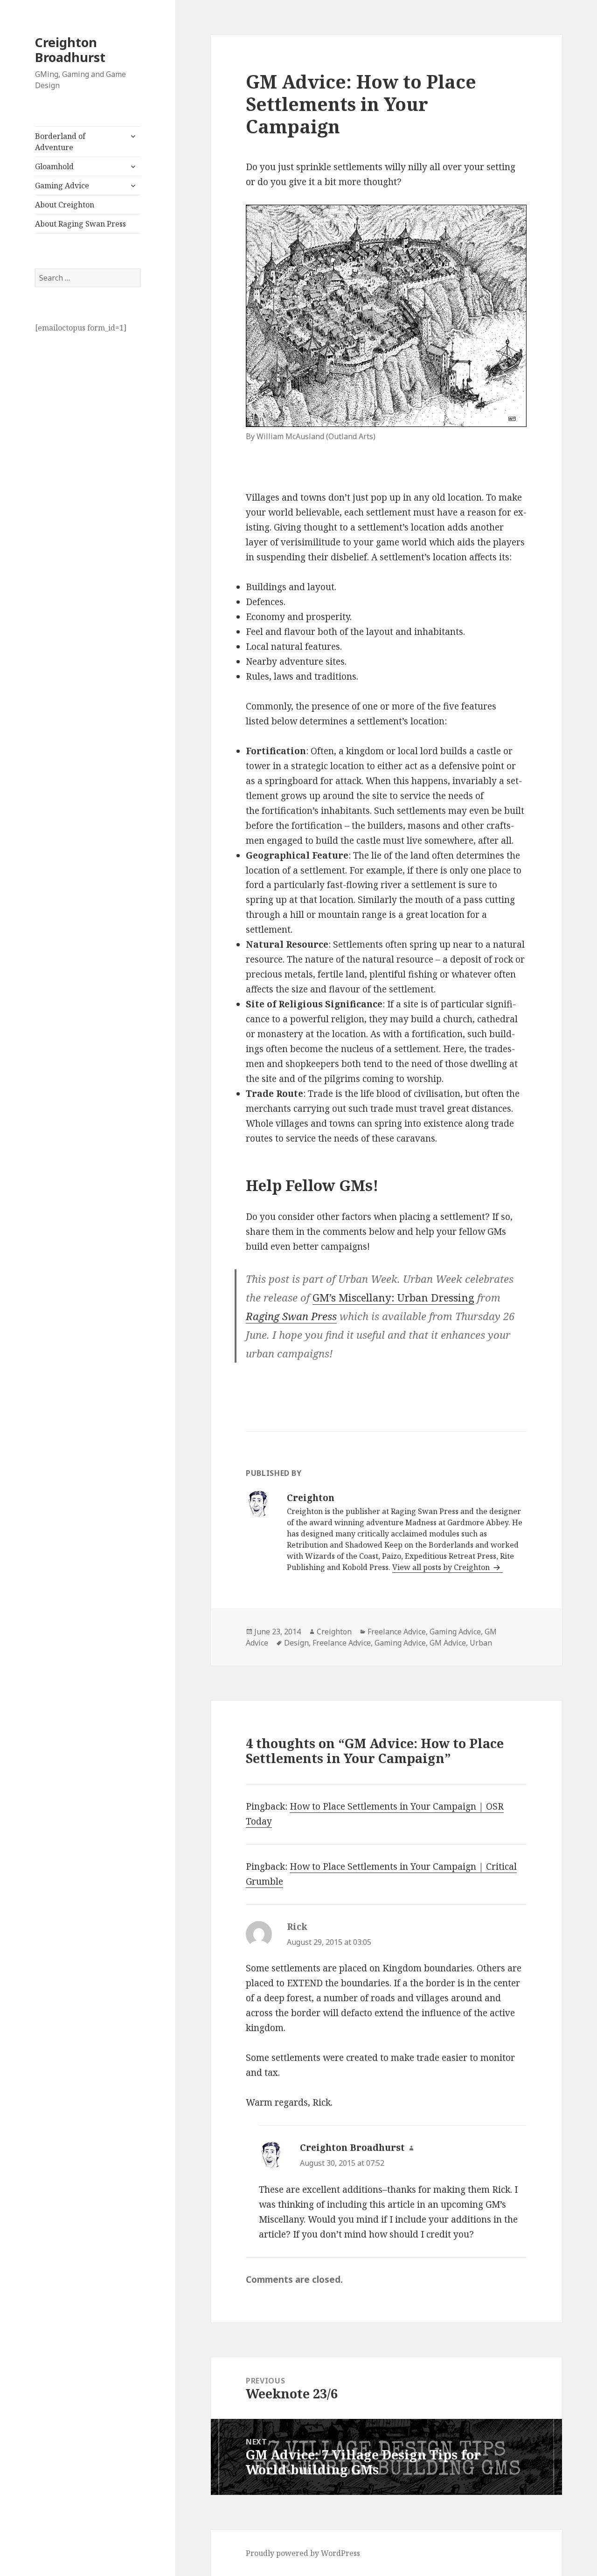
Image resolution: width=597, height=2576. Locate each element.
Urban (481, 1643)
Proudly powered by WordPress (303, 2553)
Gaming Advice (62, 186)
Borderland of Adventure (60, 142)
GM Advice (448, 1643)
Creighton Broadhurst (70, 50)
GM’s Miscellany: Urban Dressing (393, 1297)
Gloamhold (54, 166)
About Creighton (65, 205)
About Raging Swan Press (80, 224)
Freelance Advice (397, 1632)
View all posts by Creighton (442, 1567)
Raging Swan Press (291, 1316)
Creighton (334, 1632)
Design (296, 1643)
